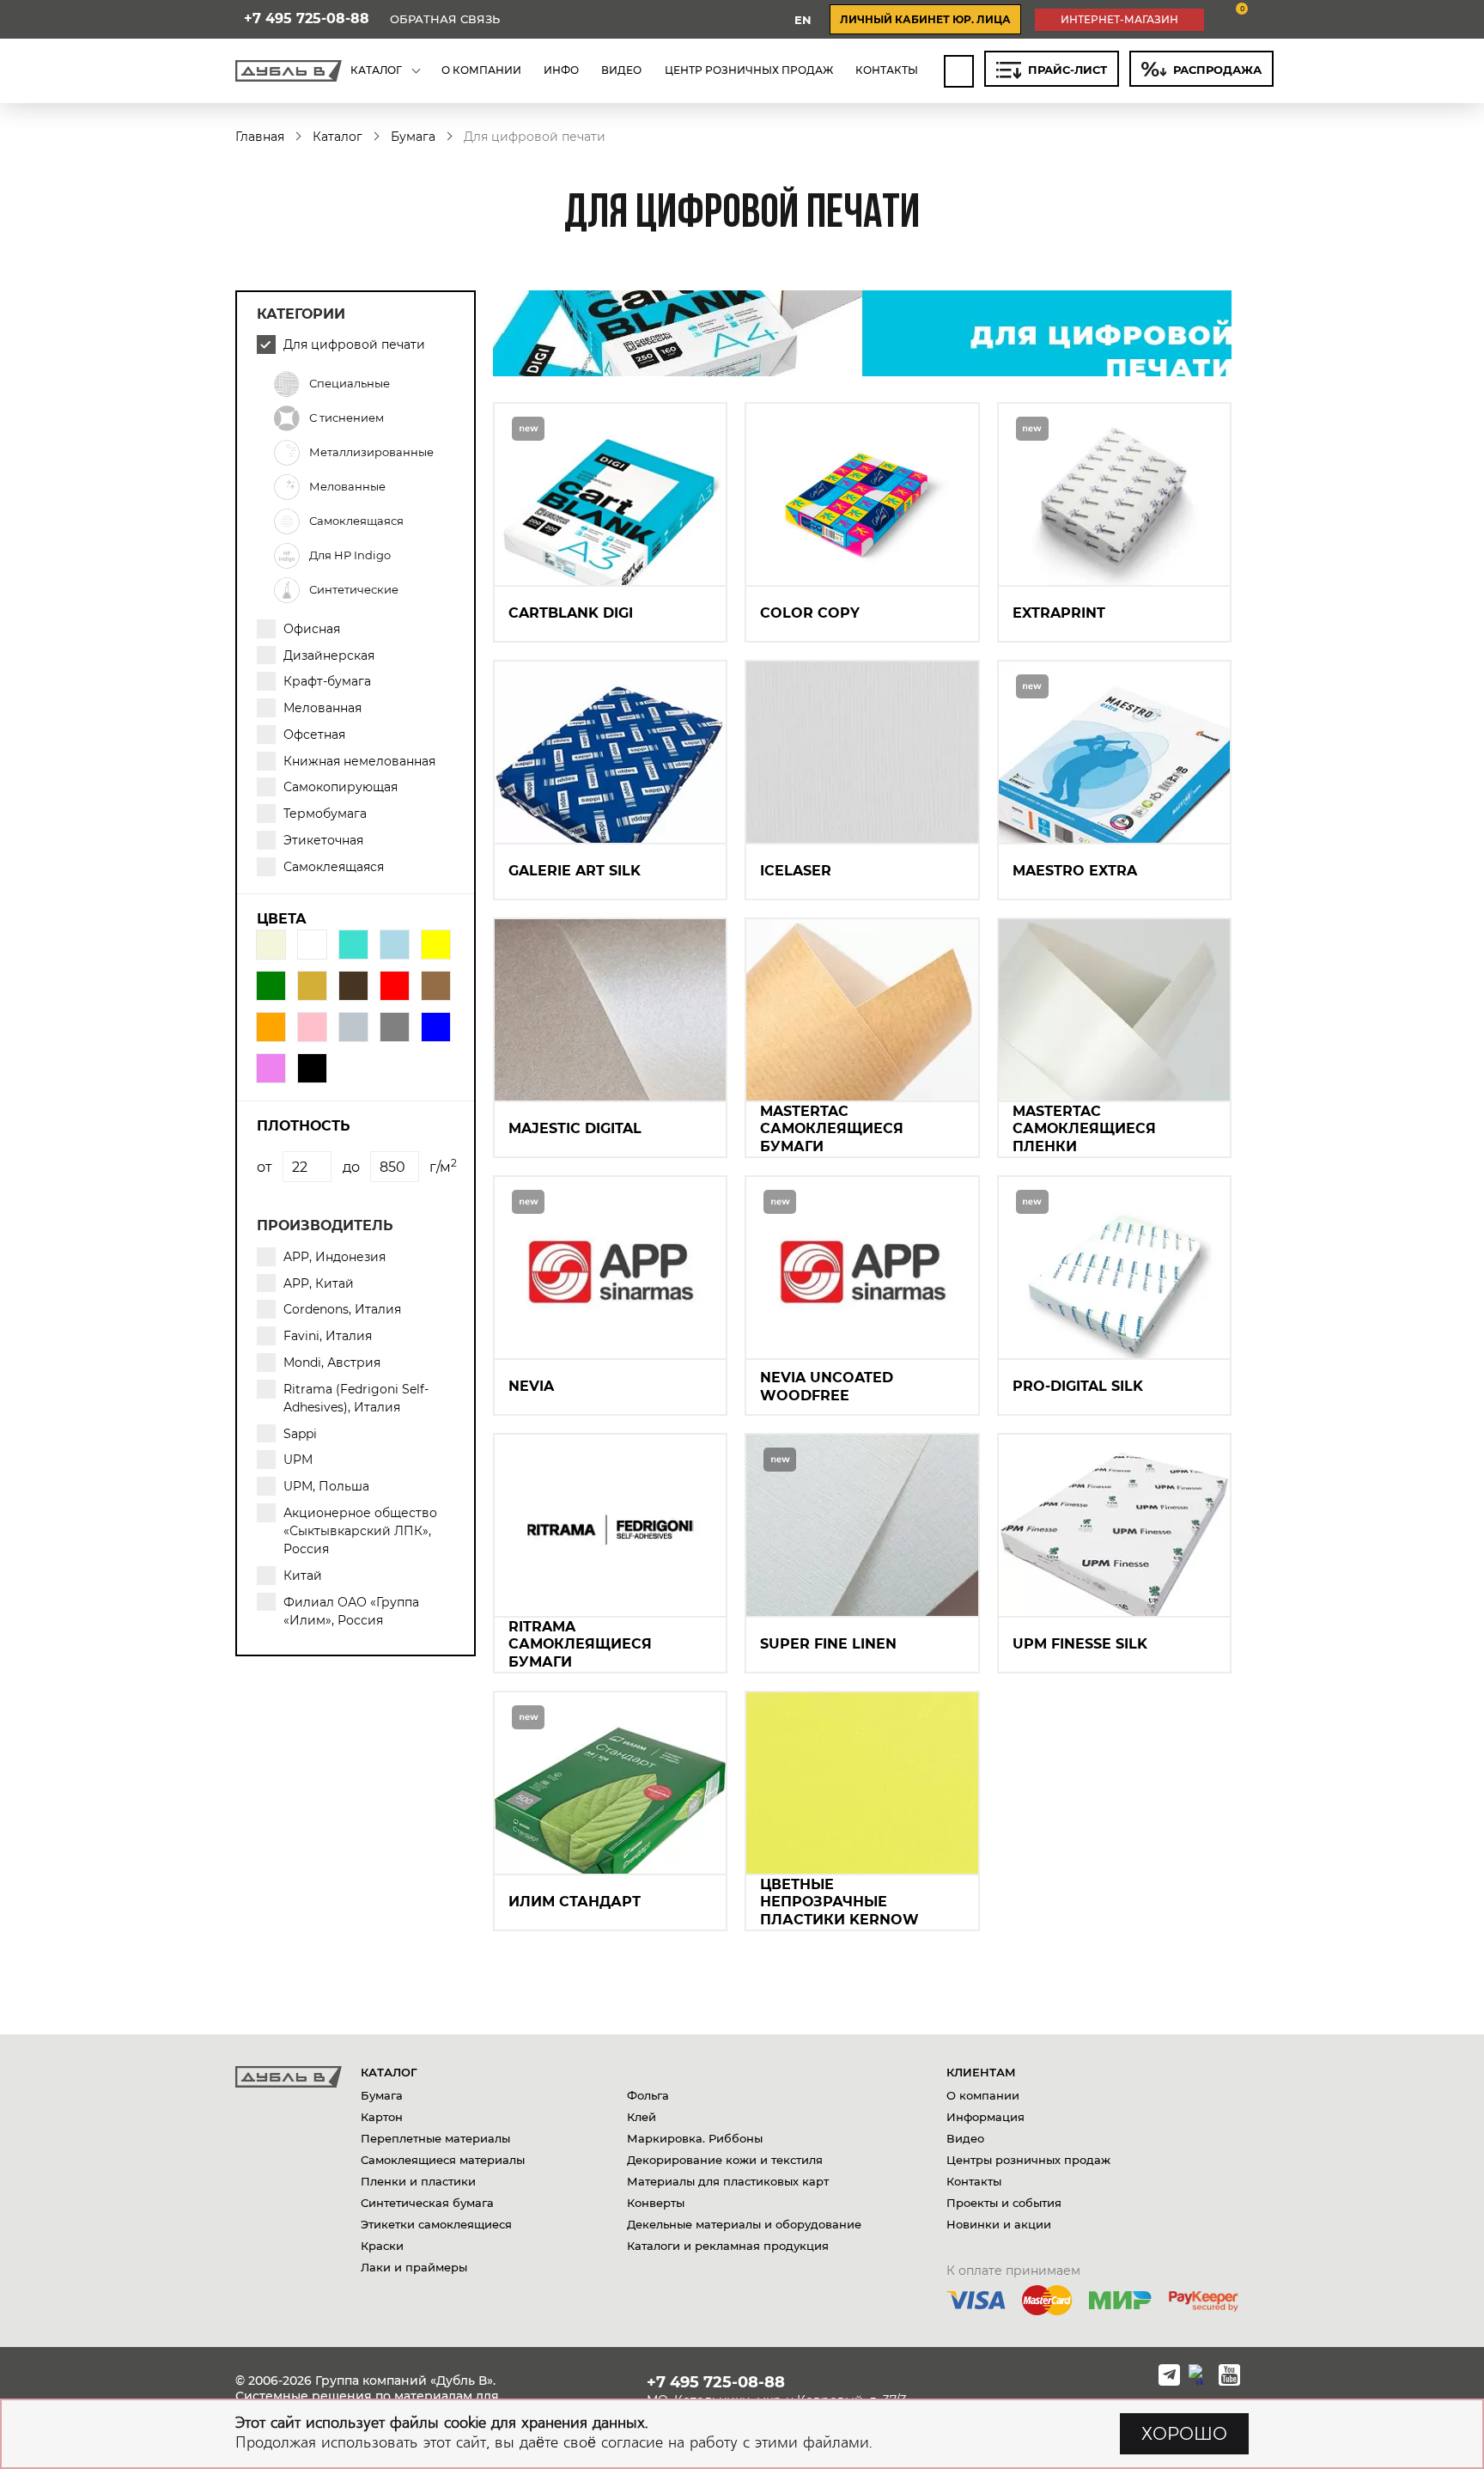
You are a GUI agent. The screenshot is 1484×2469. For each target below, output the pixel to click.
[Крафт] (436, 986)
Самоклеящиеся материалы (443, 2160)
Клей (642, 2117)
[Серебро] (353, 1027)
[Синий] (436, 1027)
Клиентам (981, 2072)
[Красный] (395, 986)
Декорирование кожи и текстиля (725, 2160)
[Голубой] (395, 945)
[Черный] (312, 1068)
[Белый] (312, 945)
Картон (382, 2117)
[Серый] (395, 1027)
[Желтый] (436, 945)
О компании (983, 2095)
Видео (965, 2138)
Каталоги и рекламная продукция (728, 2246)
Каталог (338, 137)
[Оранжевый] (271, 1027)
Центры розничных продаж (1028, 2160)
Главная (260, 137)
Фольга (648, 2095)
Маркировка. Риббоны (695, 2138)
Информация (985, 2117)
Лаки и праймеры (414, 2267)
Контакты (974, 2181)
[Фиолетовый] (271, 1068)
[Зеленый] (271, 986)
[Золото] (312, 986)
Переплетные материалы (435, 2138)
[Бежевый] (271, 945)
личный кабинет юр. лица (925, 19)
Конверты (656, 2203)
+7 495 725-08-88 (307, 19)
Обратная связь (445, 19)
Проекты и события (1004, 2203)
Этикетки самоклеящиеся (436, 2224)
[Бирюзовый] (353, 945)
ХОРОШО (1184, 2434)
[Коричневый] (353, 986)
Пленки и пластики (418, 2181)
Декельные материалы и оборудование (744, 2224)
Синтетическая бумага (427, 2203)
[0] (1229, 19)
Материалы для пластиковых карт (728, 2181)
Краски (382, 2246)
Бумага (413, 137)
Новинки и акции (999, 2224)
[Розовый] (312, 1027)
